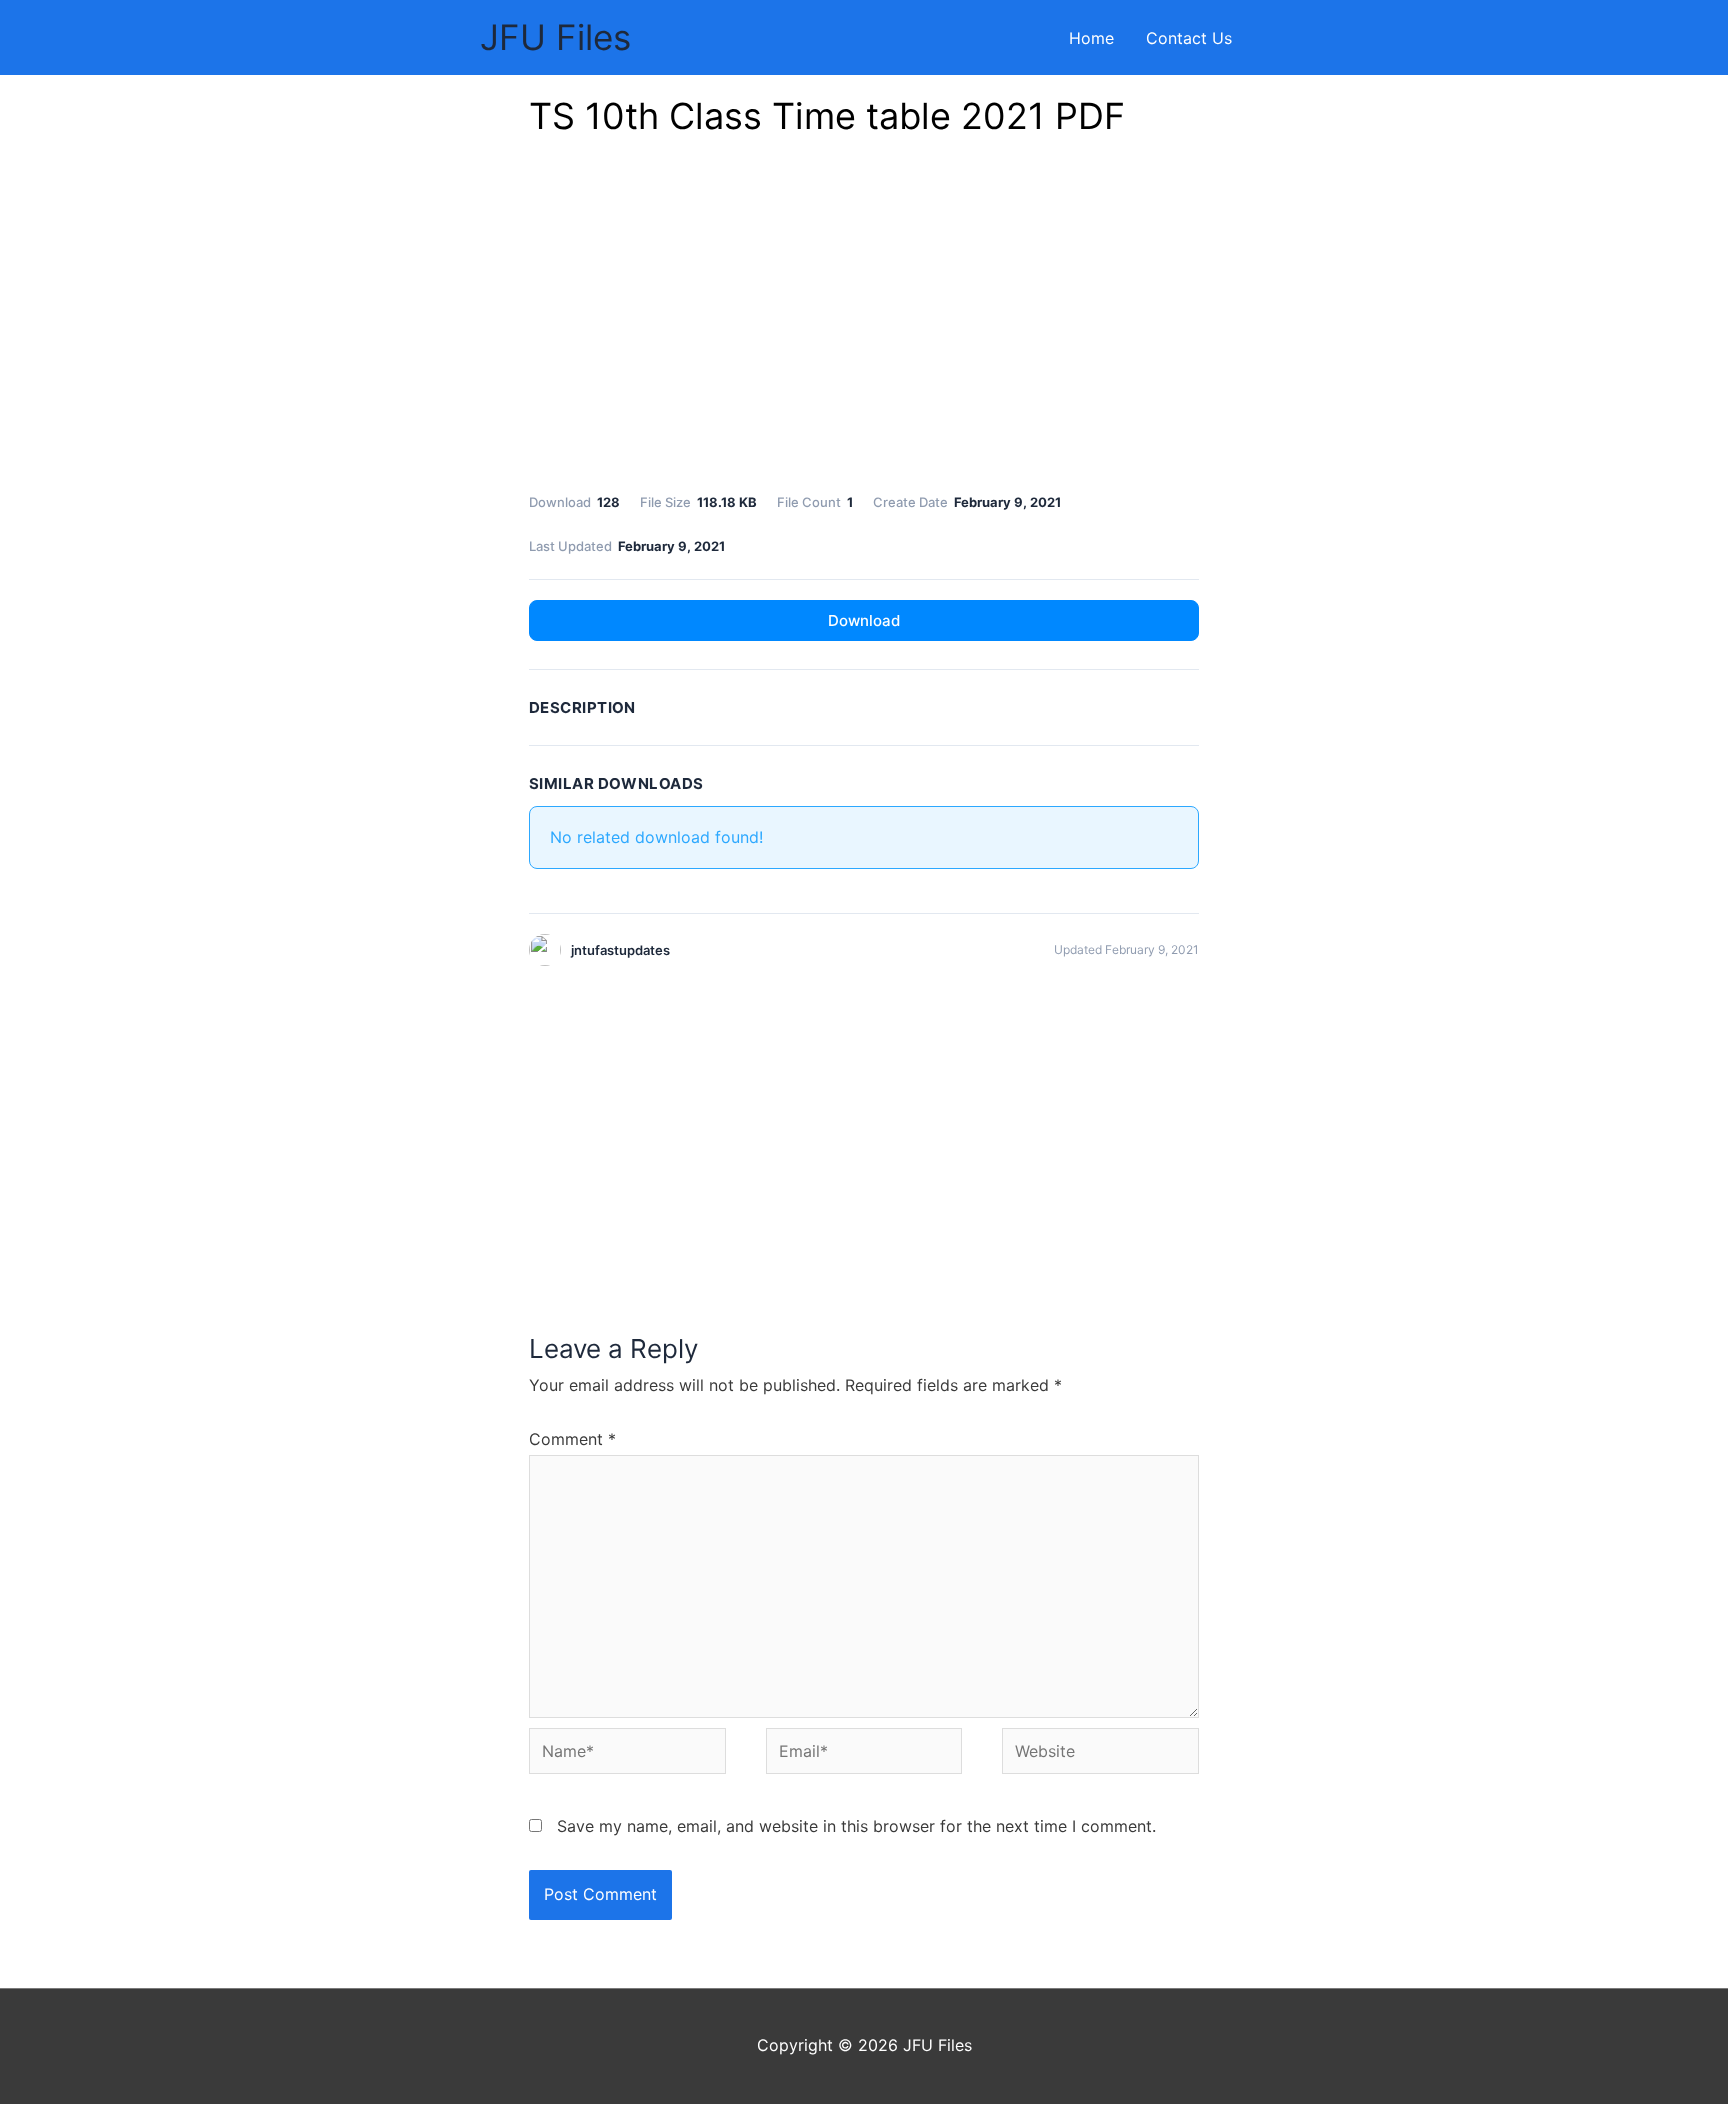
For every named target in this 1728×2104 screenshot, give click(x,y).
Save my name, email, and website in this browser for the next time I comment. (856, 1826)
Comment (572, 1439)
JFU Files (555, 37)
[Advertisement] (864, 320)
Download (864, 620)
